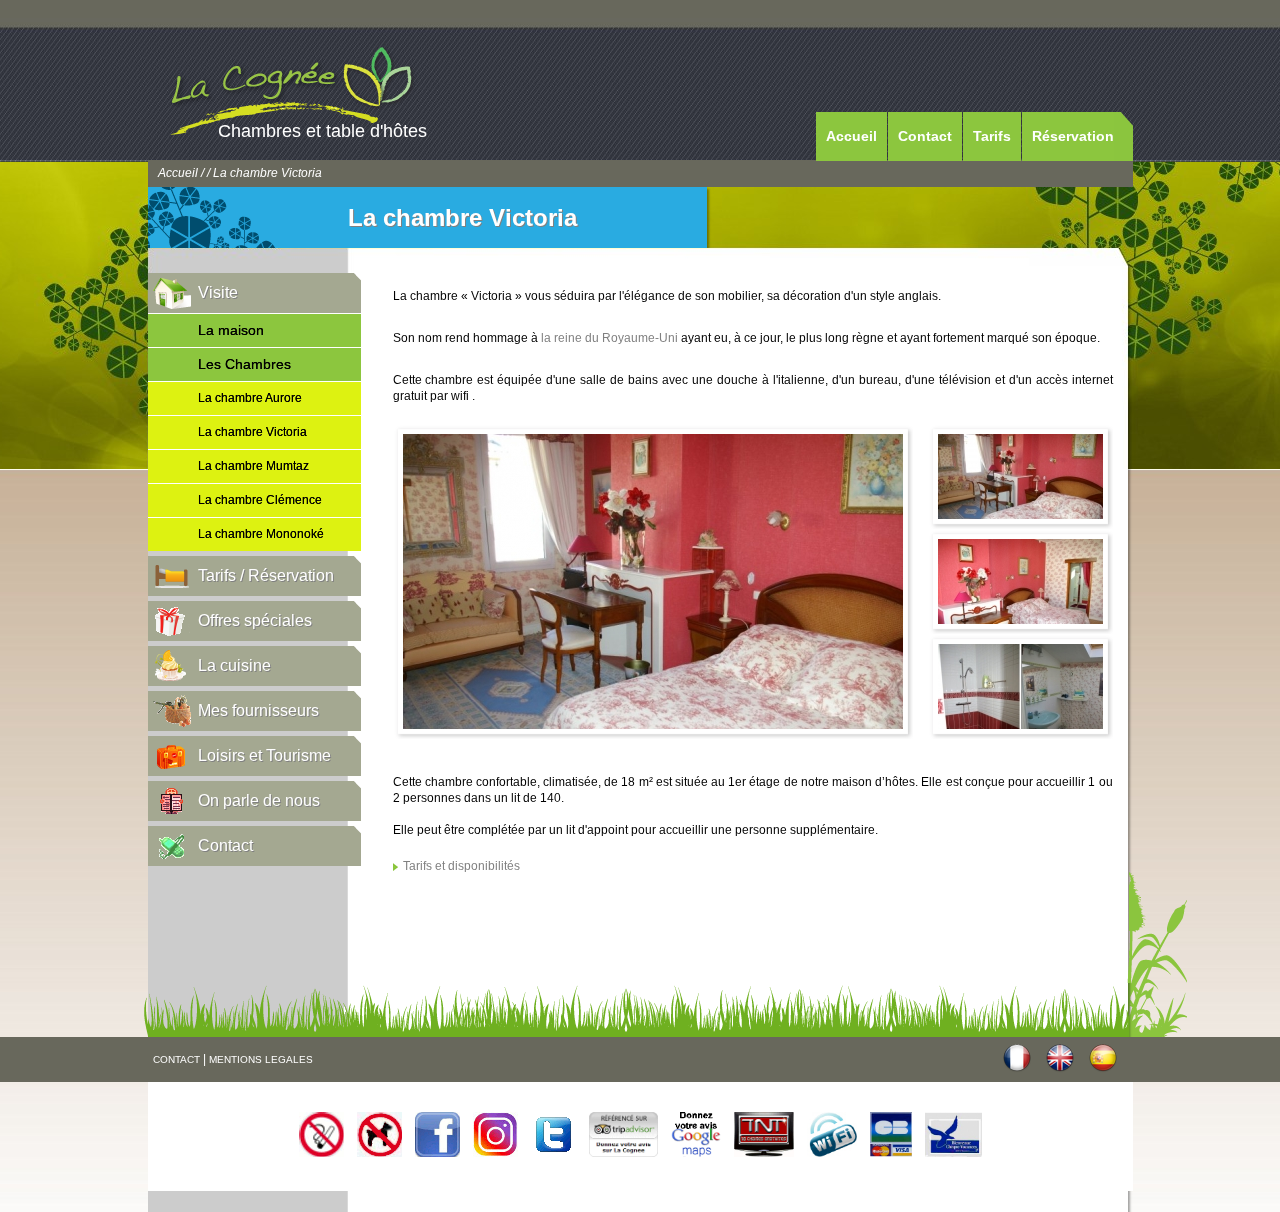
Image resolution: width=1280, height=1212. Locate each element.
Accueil (851, 136)
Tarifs (992, 136)
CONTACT (176, 1059)
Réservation (1073, 136)
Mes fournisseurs (258, 710)
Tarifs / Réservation (266, 575)
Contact (925, 136)
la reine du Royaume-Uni (609, 338)
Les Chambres (244, 364)
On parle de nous (259, 800)
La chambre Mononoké (261, 534)
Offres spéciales (255, 620)
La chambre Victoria (252, 432)
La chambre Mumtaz (253, 466)
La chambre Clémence (260, 500)
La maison (231, 330)
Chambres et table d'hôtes (322, 131)
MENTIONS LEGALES (261, 1059)
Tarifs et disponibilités (461, 866)
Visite (218, 292)
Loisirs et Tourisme (264, 755)
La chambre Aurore (250, 398)
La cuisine (234, 665)
